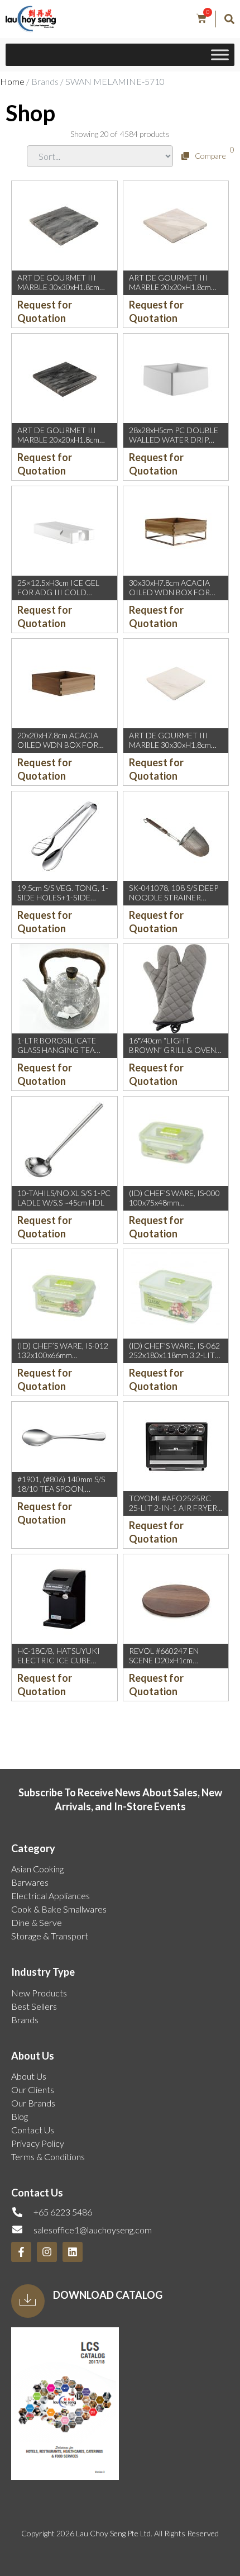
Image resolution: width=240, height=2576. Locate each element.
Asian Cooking (37, 1869)
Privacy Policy (38, 2143)
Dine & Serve (37, 1922)
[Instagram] (47, 2252)
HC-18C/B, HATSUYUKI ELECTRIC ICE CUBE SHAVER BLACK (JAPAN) (59, 1660)
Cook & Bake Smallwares (59, 1909)
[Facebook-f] (21, 2252)
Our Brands (33, 2103)
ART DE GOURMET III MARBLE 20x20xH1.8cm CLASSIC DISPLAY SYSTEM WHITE (176, 291)
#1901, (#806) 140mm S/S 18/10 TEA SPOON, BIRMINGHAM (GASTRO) (62, 1489)
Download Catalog (108, 2295)
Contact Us (33, 2130)
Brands (25, 2020)
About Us (29, 2076)
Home (12, 81)
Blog (20, 2116)
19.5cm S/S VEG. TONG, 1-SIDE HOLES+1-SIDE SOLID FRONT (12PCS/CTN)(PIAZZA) (63, 902)
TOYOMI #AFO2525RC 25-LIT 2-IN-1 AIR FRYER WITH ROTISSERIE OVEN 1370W (174, 1512)
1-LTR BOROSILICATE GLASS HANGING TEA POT (57, 1050)
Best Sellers (34, 2006)
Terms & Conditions (48, 2157)
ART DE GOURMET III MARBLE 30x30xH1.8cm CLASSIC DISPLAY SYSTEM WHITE (176, 749)
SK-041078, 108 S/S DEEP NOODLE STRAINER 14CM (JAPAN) (174, 897)
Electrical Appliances (51, 1896)
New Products (39, 1993)
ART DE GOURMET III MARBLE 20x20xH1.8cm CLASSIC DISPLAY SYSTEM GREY (64, 444)
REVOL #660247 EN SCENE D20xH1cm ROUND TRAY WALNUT (171, 1660)
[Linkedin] (73, 2252)
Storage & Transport (50, 1936)
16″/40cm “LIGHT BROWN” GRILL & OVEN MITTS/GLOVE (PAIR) (172, 1050)
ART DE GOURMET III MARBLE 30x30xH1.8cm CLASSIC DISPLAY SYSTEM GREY (64, 291)
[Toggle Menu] (220, 55)
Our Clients (33, 2089)
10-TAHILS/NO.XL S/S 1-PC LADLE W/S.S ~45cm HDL (64, 1198)
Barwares (30, 1882)
